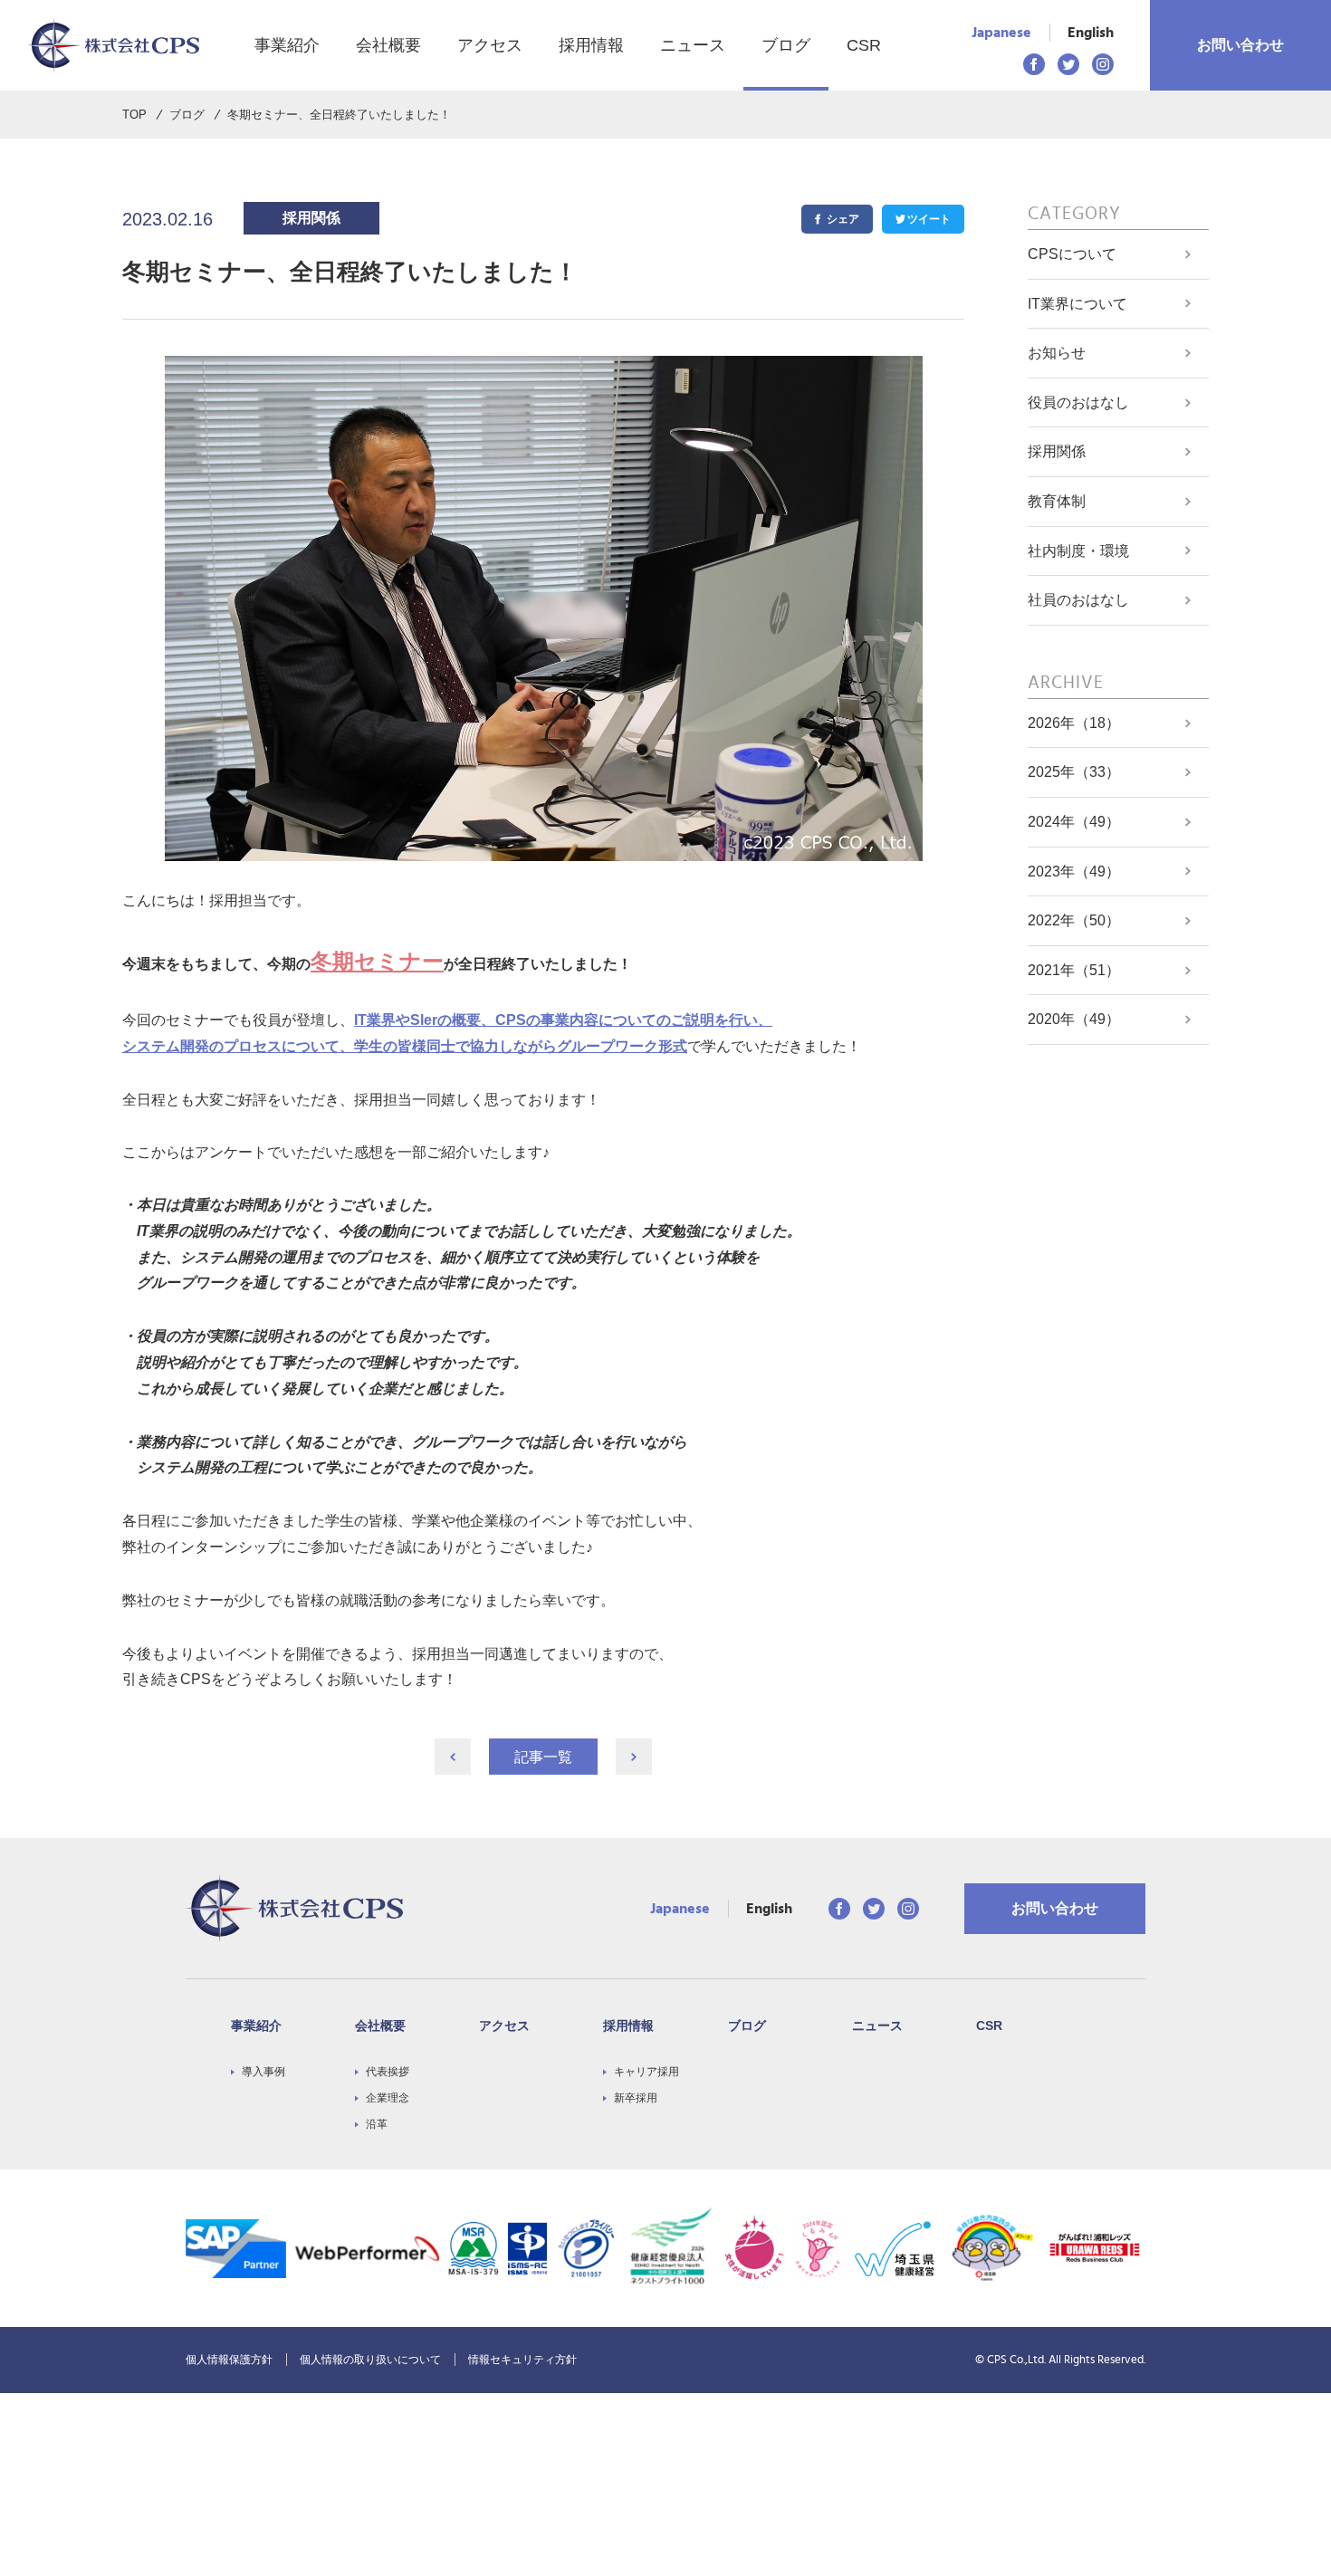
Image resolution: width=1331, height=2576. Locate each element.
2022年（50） (1074, 920)
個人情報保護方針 (229, 2360)
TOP (134, 115)
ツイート (929, 219)
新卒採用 (636, 2098)
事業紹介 (287, 45)
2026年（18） (1074, 723)
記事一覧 (543, 1757)
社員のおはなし (1078, 600)
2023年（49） (1074, 871)
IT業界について (1077, 304)
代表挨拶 (388, 2072)
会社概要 (388, 45)
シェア (843, 219)
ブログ (786, 45)
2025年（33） (1074, 772)
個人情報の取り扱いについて (370, 2360)
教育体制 (1057, 501)
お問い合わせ (1240, 45)
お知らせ (1057, 353)
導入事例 (263, 2072)
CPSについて (1072, 254)
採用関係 (1057, 451)
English (1091, 33)
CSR (864, 45)
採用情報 (591, 45)
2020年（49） (1074, 1019)
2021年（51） (1074, 970)
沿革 (377, 2124)
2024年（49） (1074, 822)
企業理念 (388, 2098)
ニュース (693, 45)
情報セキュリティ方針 (522, 2360)
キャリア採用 (646, 2072)
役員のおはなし (1078, 402)
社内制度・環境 (1078, 551)
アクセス (490, 45)
